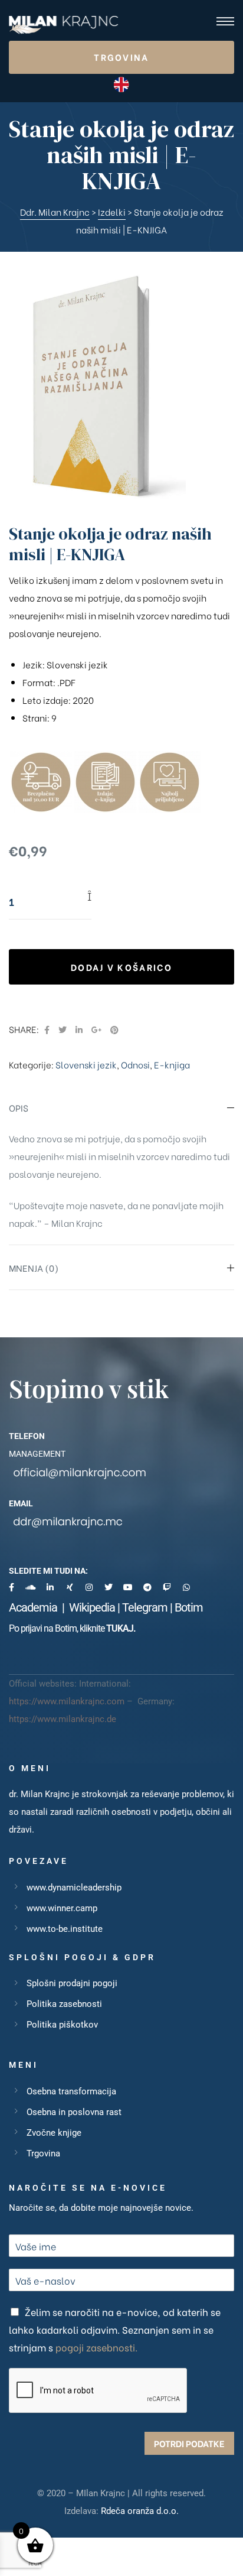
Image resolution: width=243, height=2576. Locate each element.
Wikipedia (92, 1607)
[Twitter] (109, 1587)
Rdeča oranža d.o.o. (140, 2511)
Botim (189, 1607)
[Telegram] (147, 1587)
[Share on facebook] (47, 1029)
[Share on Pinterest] (114, 1029)
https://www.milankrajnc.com (67, 1701)
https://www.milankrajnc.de (63, 1719)
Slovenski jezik (86, 1064)
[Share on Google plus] (96, 1029)
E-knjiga (172, 1064)
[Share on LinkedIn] (79, 1029)
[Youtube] (128, 1587)
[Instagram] (89, 1587)
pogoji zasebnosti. (96, 2347)
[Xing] (70, 1587)
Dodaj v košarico (121, 967)
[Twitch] (167, 1587)
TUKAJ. (121, 1628)
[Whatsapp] (186, 1587)
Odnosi (135, 1064)
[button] (121, 57)
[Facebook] (11, 1587)
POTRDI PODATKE (189, 2443)
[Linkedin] (50, 1587)
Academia (35, 1607)
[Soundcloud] (31, 1587)
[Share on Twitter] (63, 1029)
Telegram (145, 1607)
